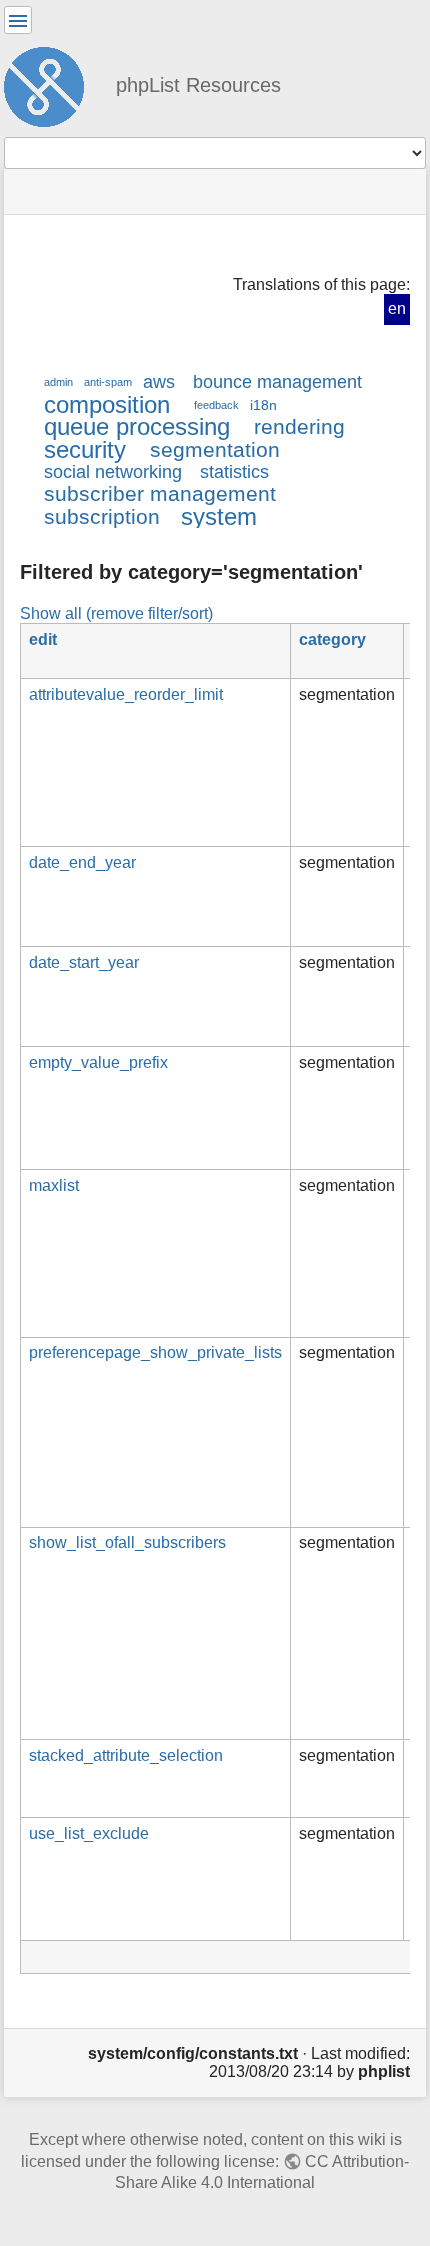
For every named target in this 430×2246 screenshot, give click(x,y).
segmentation (215, 449)
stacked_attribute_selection (126, 1755)
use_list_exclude (89, 1833)
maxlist (54, 1185)
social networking (113, 472)
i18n (263, 405)
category (332, 639)
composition (107, 404)
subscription (102, 516)
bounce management (277, 382)
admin (58, 382)
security (85, 449)
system (219, 516)
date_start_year (84, 962)
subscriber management (160, 493)
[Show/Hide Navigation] (18, 20)
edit (43, 639)
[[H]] (52, 84)
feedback (216, 405)
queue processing (137, 426)
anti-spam (108, 382)
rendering (299, 426)
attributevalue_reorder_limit (126, 694)
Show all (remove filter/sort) (116, 613)
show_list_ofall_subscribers (127, 1542)
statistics (234, 472)
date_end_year (82, 862)
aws (159, 382)
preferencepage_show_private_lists (155, 1352)
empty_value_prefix (98, 1062)
